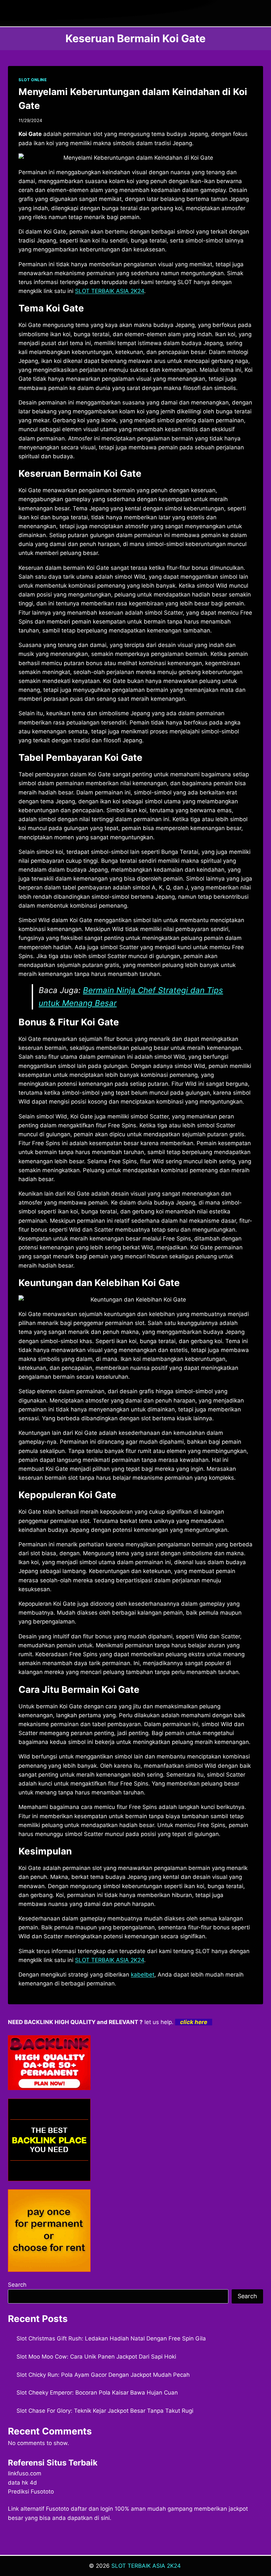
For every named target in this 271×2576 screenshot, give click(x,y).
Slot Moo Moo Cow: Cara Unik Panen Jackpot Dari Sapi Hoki (96, 2357)
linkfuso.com (25, 2473)
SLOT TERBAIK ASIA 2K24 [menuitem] (110, 291)
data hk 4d (22, 2483)
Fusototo (58, 2509)
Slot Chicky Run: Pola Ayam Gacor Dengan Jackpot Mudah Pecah (103, 2375)
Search (17, 2285)
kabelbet (143, 1975)
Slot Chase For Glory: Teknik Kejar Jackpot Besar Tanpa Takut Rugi (105, 2411)
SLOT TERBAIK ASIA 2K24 (146, 2566)
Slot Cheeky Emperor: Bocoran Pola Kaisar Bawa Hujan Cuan (97, 2393)
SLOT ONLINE (33, 80)
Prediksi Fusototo (31, 2492)
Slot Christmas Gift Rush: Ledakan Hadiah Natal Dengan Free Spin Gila (111, 2338)
